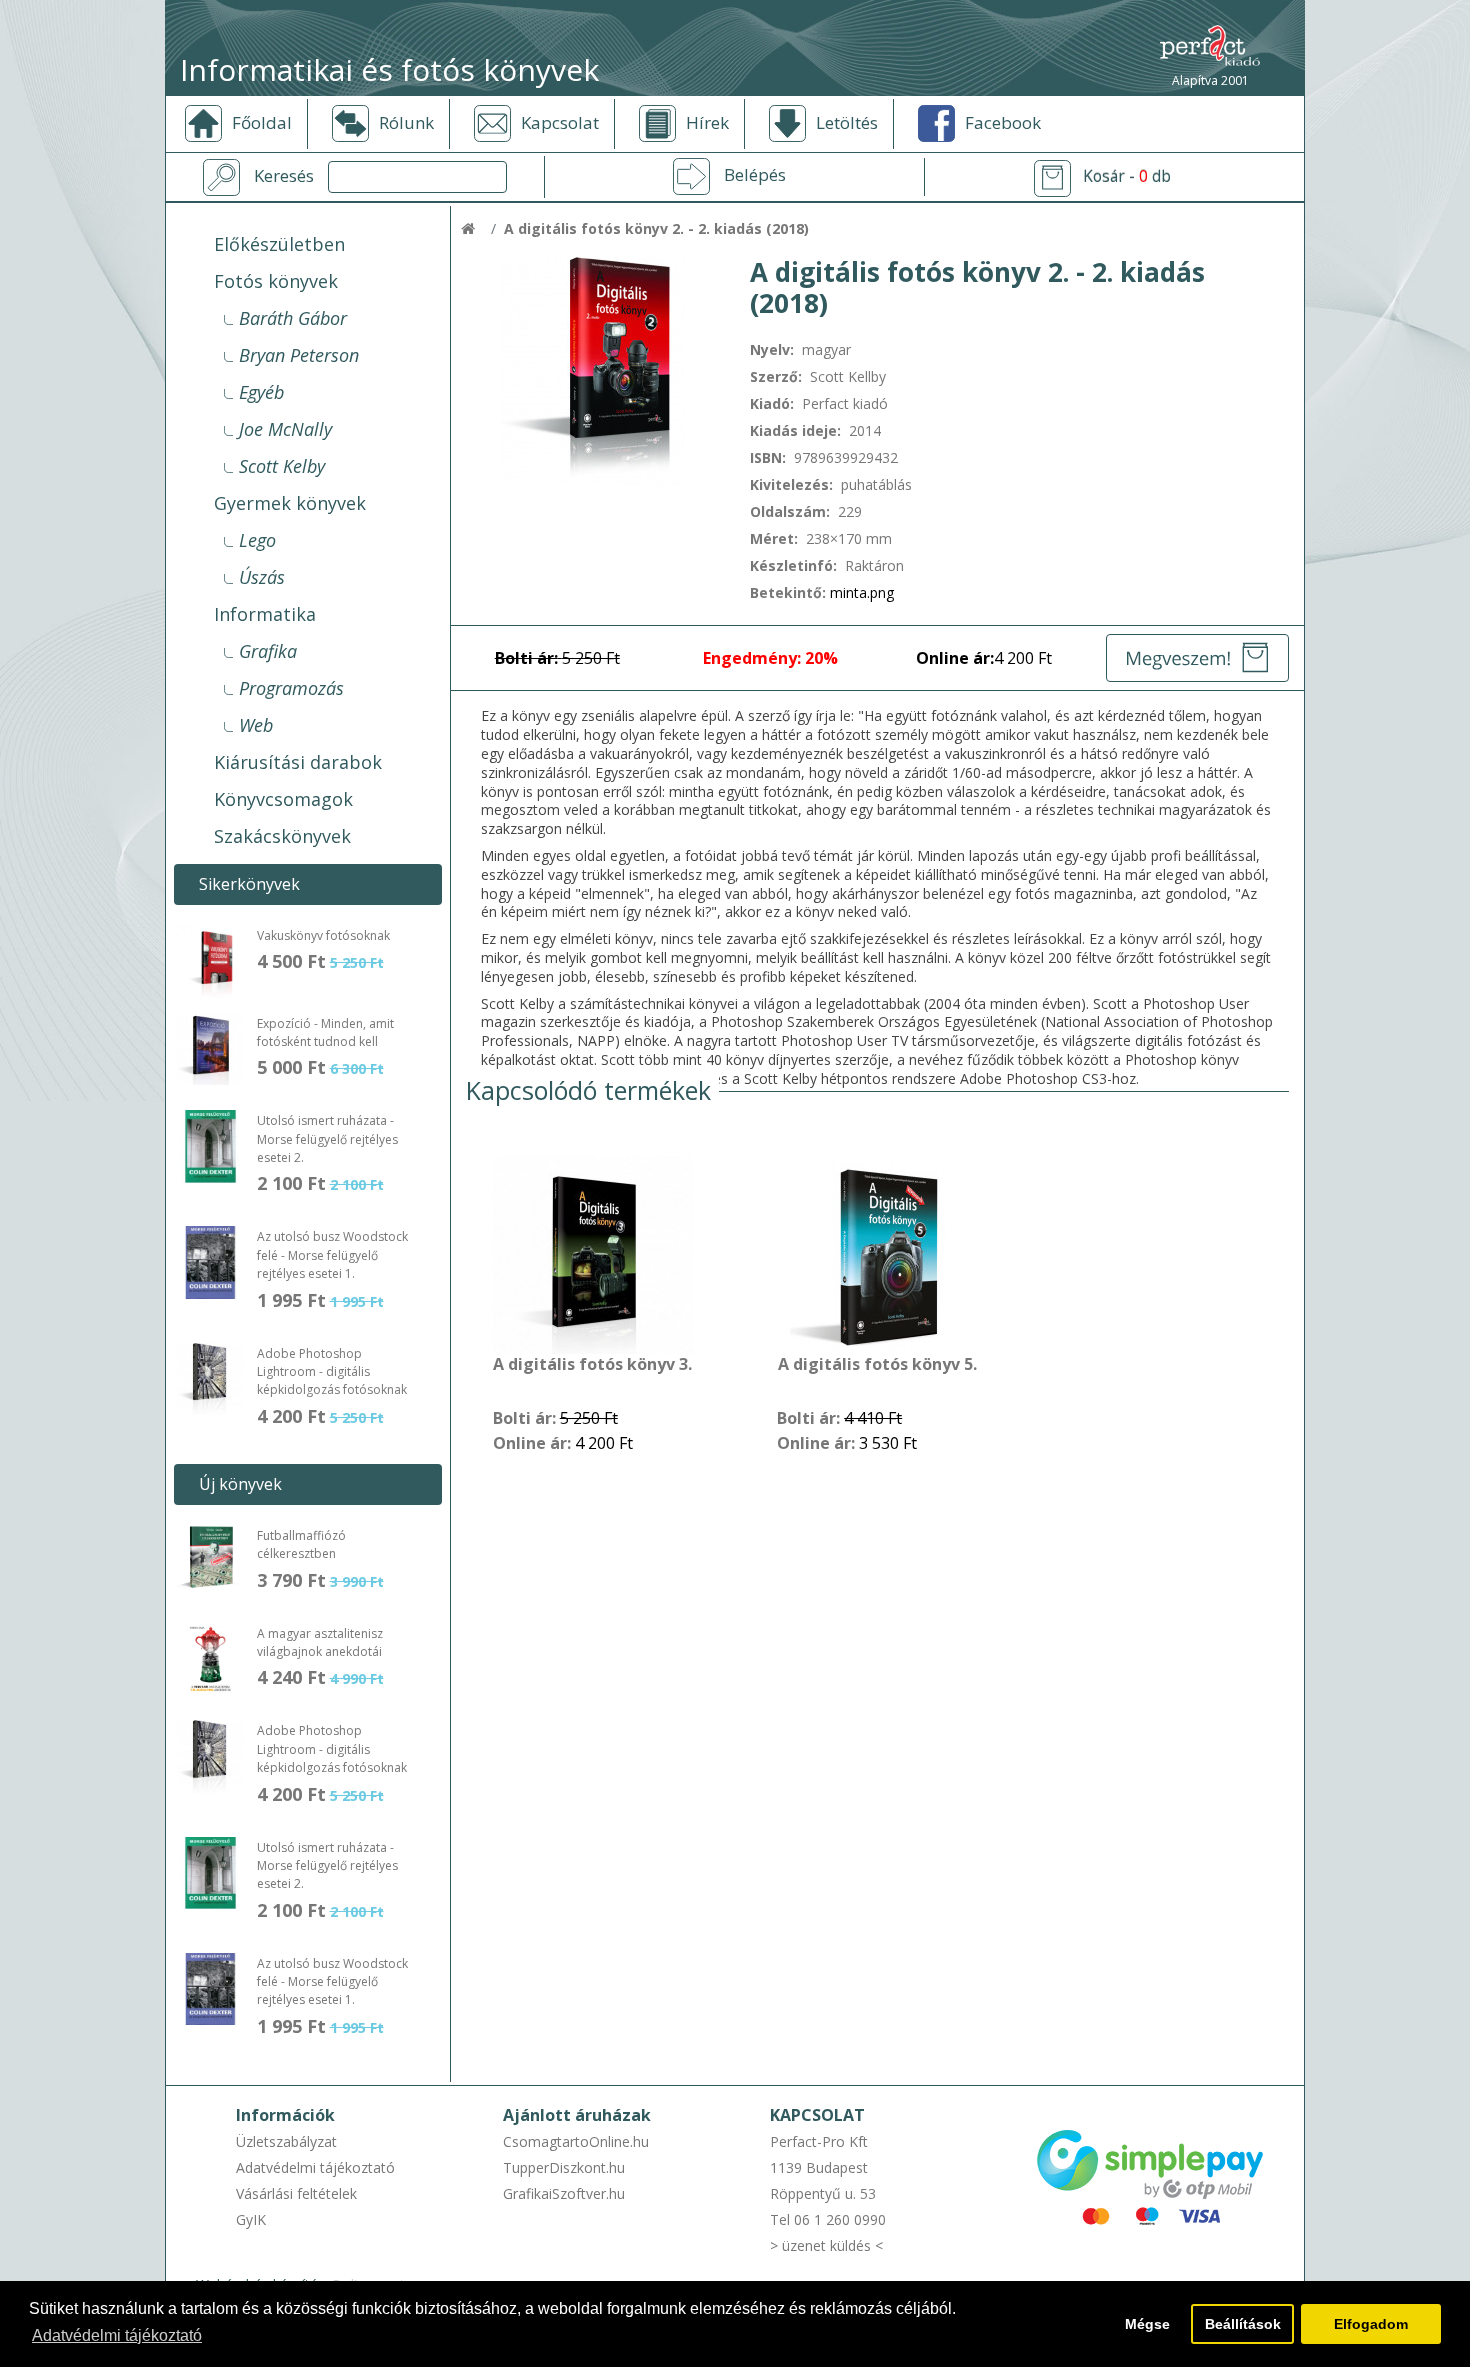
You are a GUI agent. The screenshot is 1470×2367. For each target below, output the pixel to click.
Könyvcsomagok (283, 799)
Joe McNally (285, 429)
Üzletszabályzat (286, 2141)
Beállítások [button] (1243, 2324)
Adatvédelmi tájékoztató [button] (117, 2335)
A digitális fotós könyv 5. (877, 1365)
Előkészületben (279, 244)
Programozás (291, 688)
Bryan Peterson (299, 355)
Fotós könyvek (276, 281)
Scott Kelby (282, 466)
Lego (257, 540)
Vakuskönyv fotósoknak (323, 935)
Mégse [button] (1147, 2324)
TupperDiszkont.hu (564, 2167)
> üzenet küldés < (826, 2245)
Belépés (755, 175)
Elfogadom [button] (1371, 2324)
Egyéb (261, 392)
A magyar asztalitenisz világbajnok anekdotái (320, 1642)
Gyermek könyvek (290, 503)
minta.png (862, 592)
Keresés (284, 176)
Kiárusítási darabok (298, 762)
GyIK (251, 2219)
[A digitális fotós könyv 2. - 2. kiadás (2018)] (593, 369)
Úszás (262, 577)
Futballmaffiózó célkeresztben (301, 1544)
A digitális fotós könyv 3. (592, 1365)
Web (256, 725)
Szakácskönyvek (282, 836)
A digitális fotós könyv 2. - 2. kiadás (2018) (656, 228)
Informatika (265, 614)
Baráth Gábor (293, 318)
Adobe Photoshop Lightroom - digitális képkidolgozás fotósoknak (332, 1372)
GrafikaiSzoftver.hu (564, 2193)
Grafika (268, 651)
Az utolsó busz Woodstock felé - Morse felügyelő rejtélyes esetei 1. (332, 1255)
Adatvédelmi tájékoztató (315, 2167)
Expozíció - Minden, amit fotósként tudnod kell (325, 1032)
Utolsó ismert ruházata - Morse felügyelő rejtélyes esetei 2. (327, 1139)
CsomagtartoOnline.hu (576, 2141)
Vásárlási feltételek (296, 2193)
